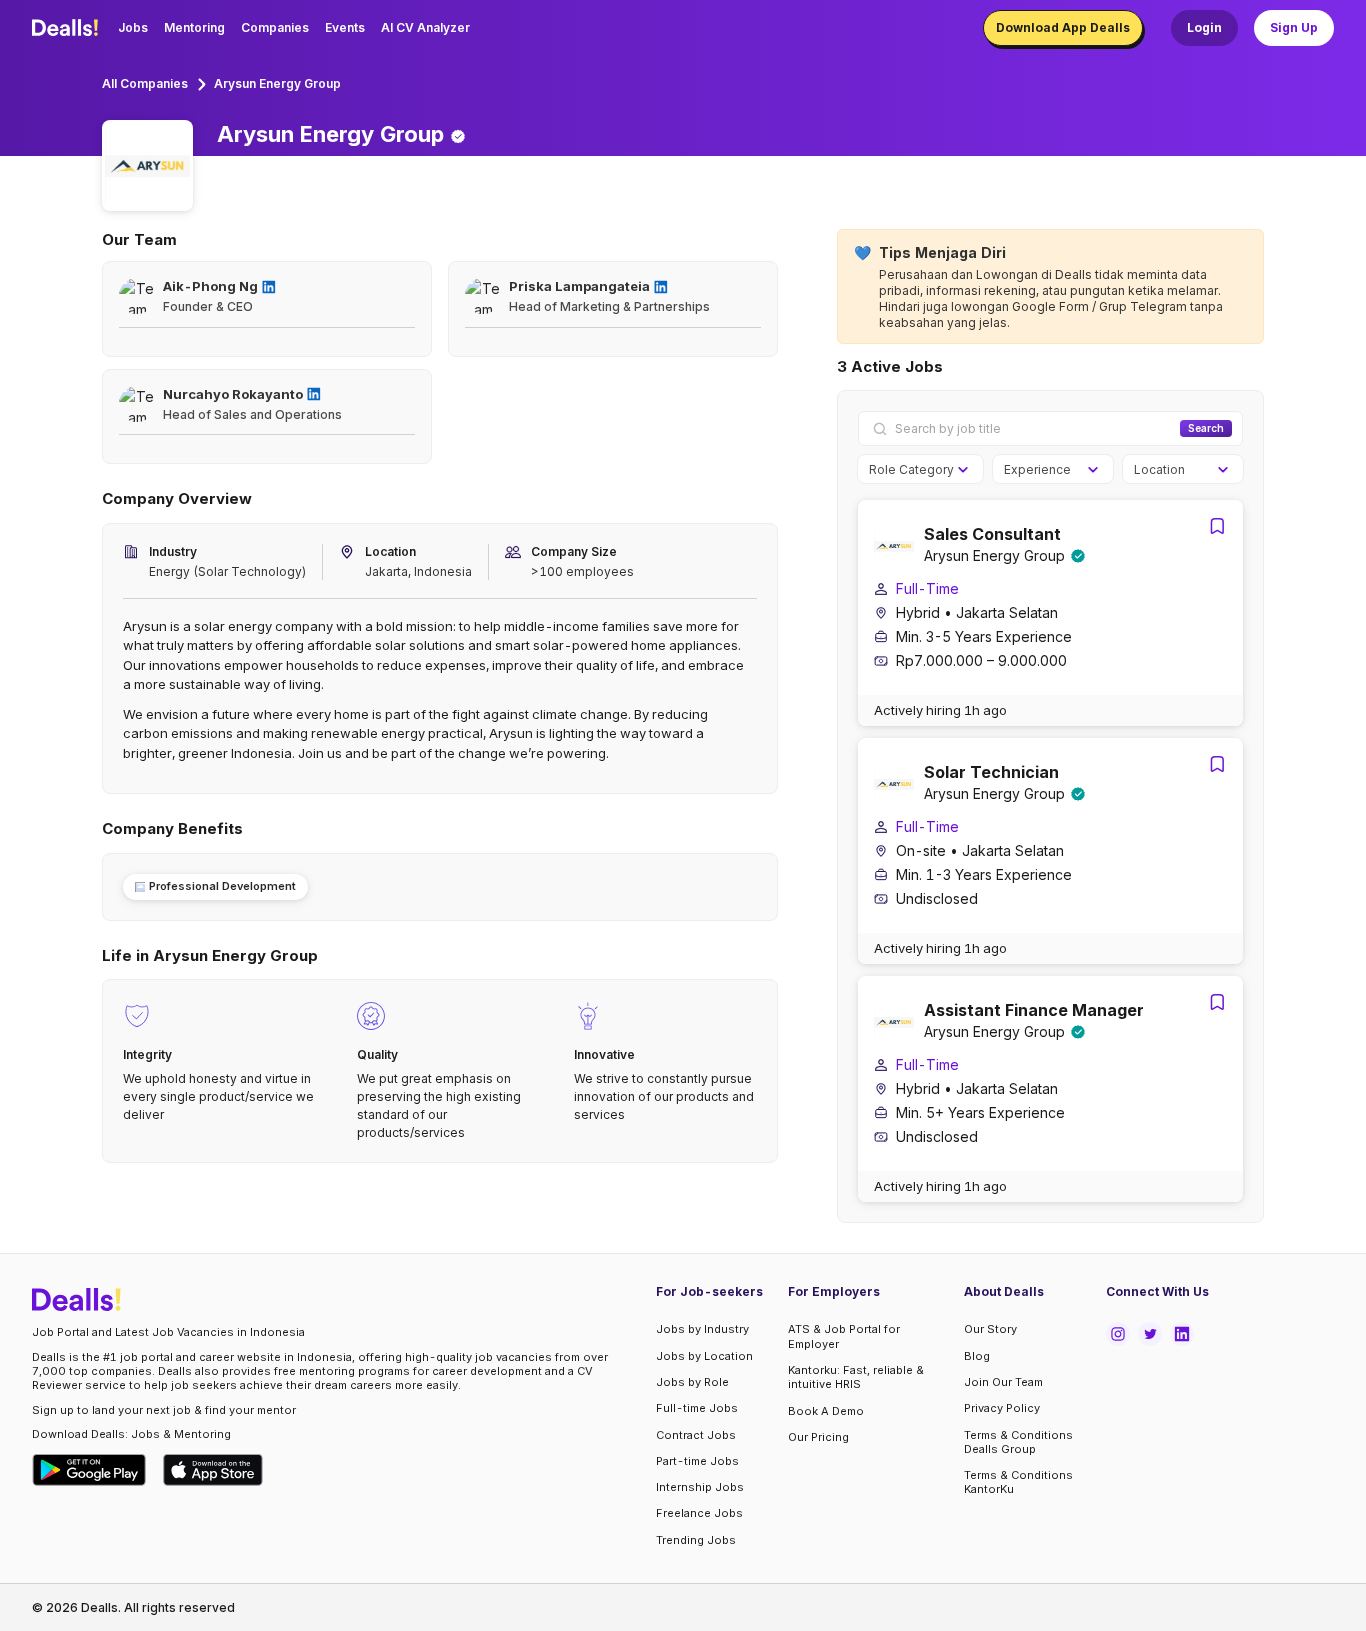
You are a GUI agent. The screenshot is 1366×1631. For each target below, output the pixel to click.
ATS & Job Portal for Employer (844, 1336)
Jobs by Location (704, 1356)
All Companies (145, 83)
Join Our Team (1003, 1382)
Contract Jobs (696, 1435)
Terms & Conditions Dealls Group (1018, 1442)
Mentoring (194, 27)
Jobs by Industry (702, 1329)
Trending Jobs (696, 1540)
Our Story (990, 1329)
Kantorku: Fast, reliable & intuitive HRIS (856, 1377)
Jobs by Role (692, 1382)
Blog (977, 1356)
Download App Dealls (1063, 27)
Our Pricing (818, 1437)
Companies (275, 27)
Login (1204, 27)
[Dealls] (68, 28)
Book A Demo (826, 1411)
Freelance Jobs (699, 1513)
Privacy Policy (1002, 1408)
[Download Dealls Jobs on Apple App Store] (213, 1470)
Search (1206, 428)
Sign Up (1294, 27)
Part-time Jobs (697, 1461)
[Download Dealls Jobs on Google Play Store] (89, 1470)
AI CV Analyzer (425, 27)
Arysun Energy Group (277, 83)
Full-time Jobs (697, 1408)
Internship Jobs (700, 1487)
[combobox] (913, 470)
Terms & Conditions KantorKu (1018, 1482)
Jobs (133, 27)
